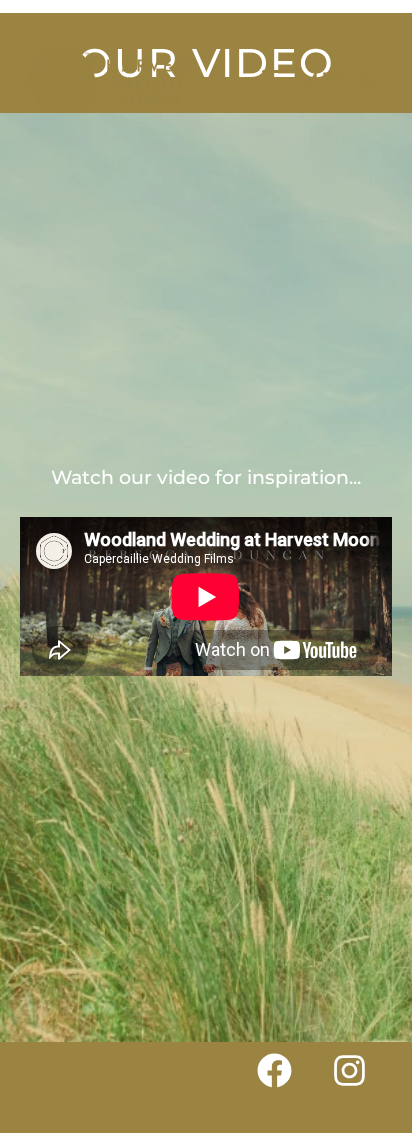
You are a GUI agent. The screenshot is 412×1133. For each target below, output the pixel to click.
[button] (319, 80)
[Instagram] (367, 1088)
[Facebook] (292, 1088)
